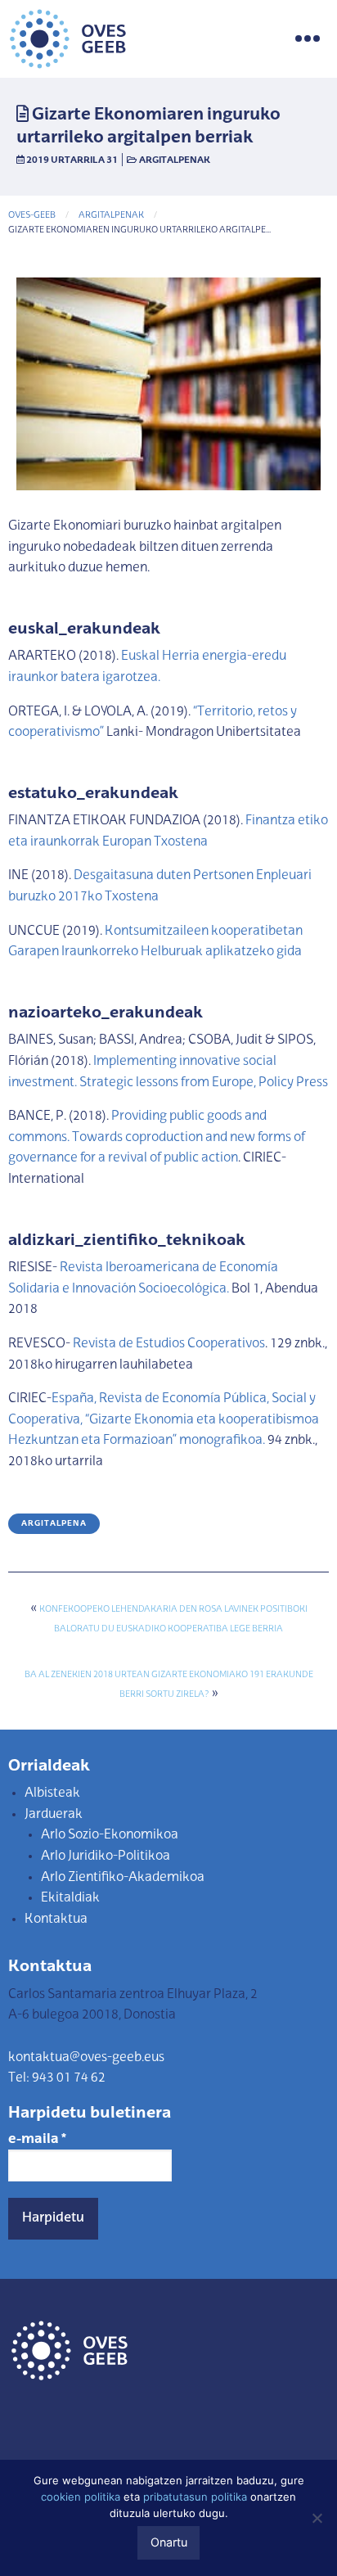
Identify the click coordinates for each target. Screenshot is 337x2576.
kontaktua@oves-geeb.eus (86, 2058)
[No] (317, 2518)
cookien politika (81, 2497)
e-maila (37, 2140)
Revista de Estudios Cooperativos (168, 1344)
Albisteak (52, 1793)
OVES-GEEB (32, 216)
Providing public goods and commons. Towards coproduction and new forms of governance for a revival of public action (157, 1137)
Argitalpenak (175, 160)
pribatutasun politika (195, 2497)
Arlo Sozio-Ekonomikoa (110, 1835)
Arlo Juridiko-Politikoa (106, 1856)
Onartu (169, 2542)
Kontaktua (56, 1920)
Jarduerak (54, 1815)
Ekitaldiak (70, 1898)
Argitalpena (54, 1524)
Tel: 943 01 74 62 (57, 2078)
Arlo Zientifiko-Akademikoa (123, 1878)
